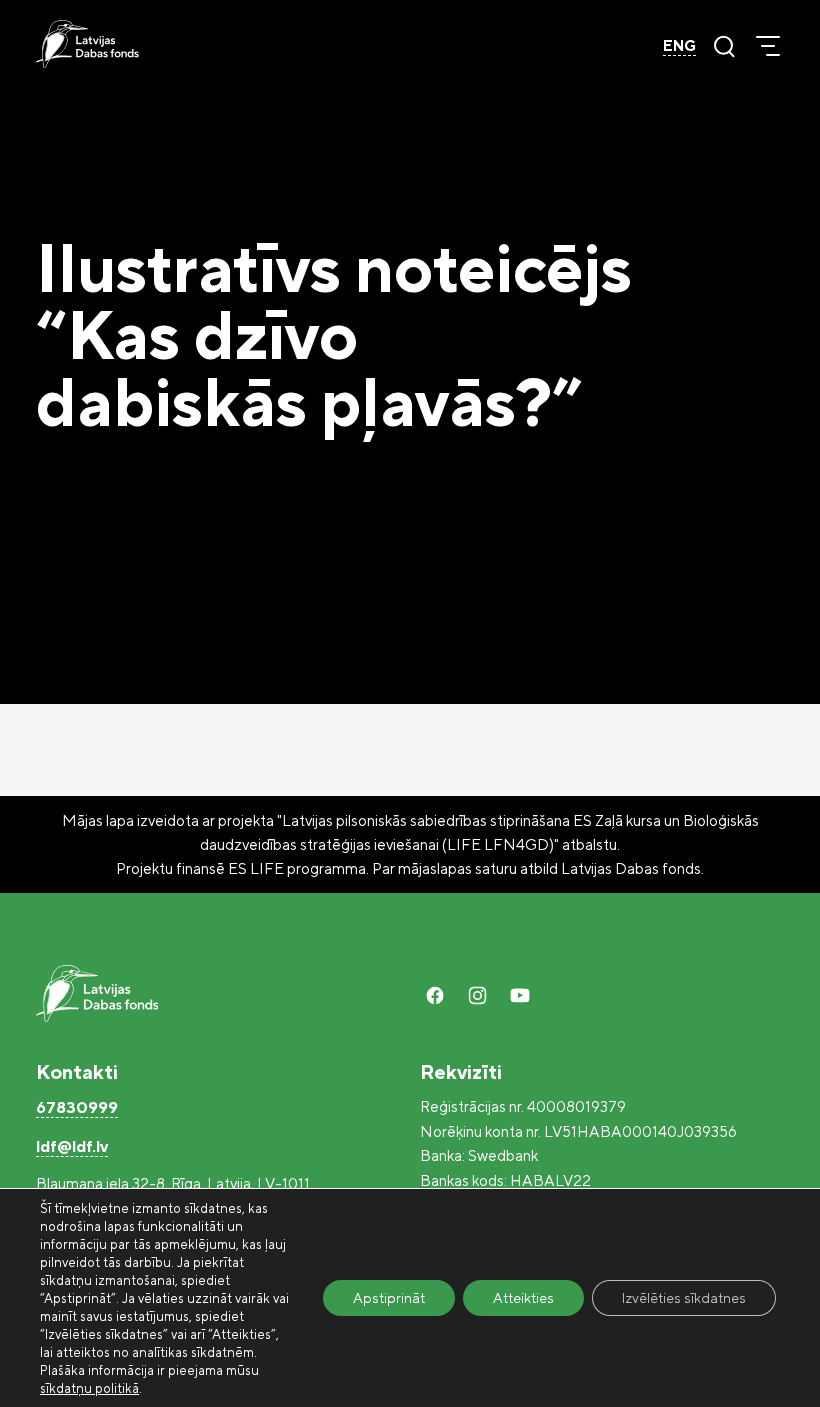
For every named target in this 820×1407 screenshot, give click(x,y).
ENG (679, 45)
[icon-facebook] (435, 995)
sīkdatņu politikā (89, 1388)
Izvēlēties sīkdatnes (684, 1297)
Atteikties (523, 1297)
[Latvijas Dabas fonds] (87, 44)
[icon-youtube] (520, 995)
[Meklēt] (724, 46)
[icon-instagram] (477, 995)
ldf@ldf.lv (72, 1145)
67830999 (77, 1106)
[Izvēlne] (768, 46)
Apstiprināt (389, 1297)
